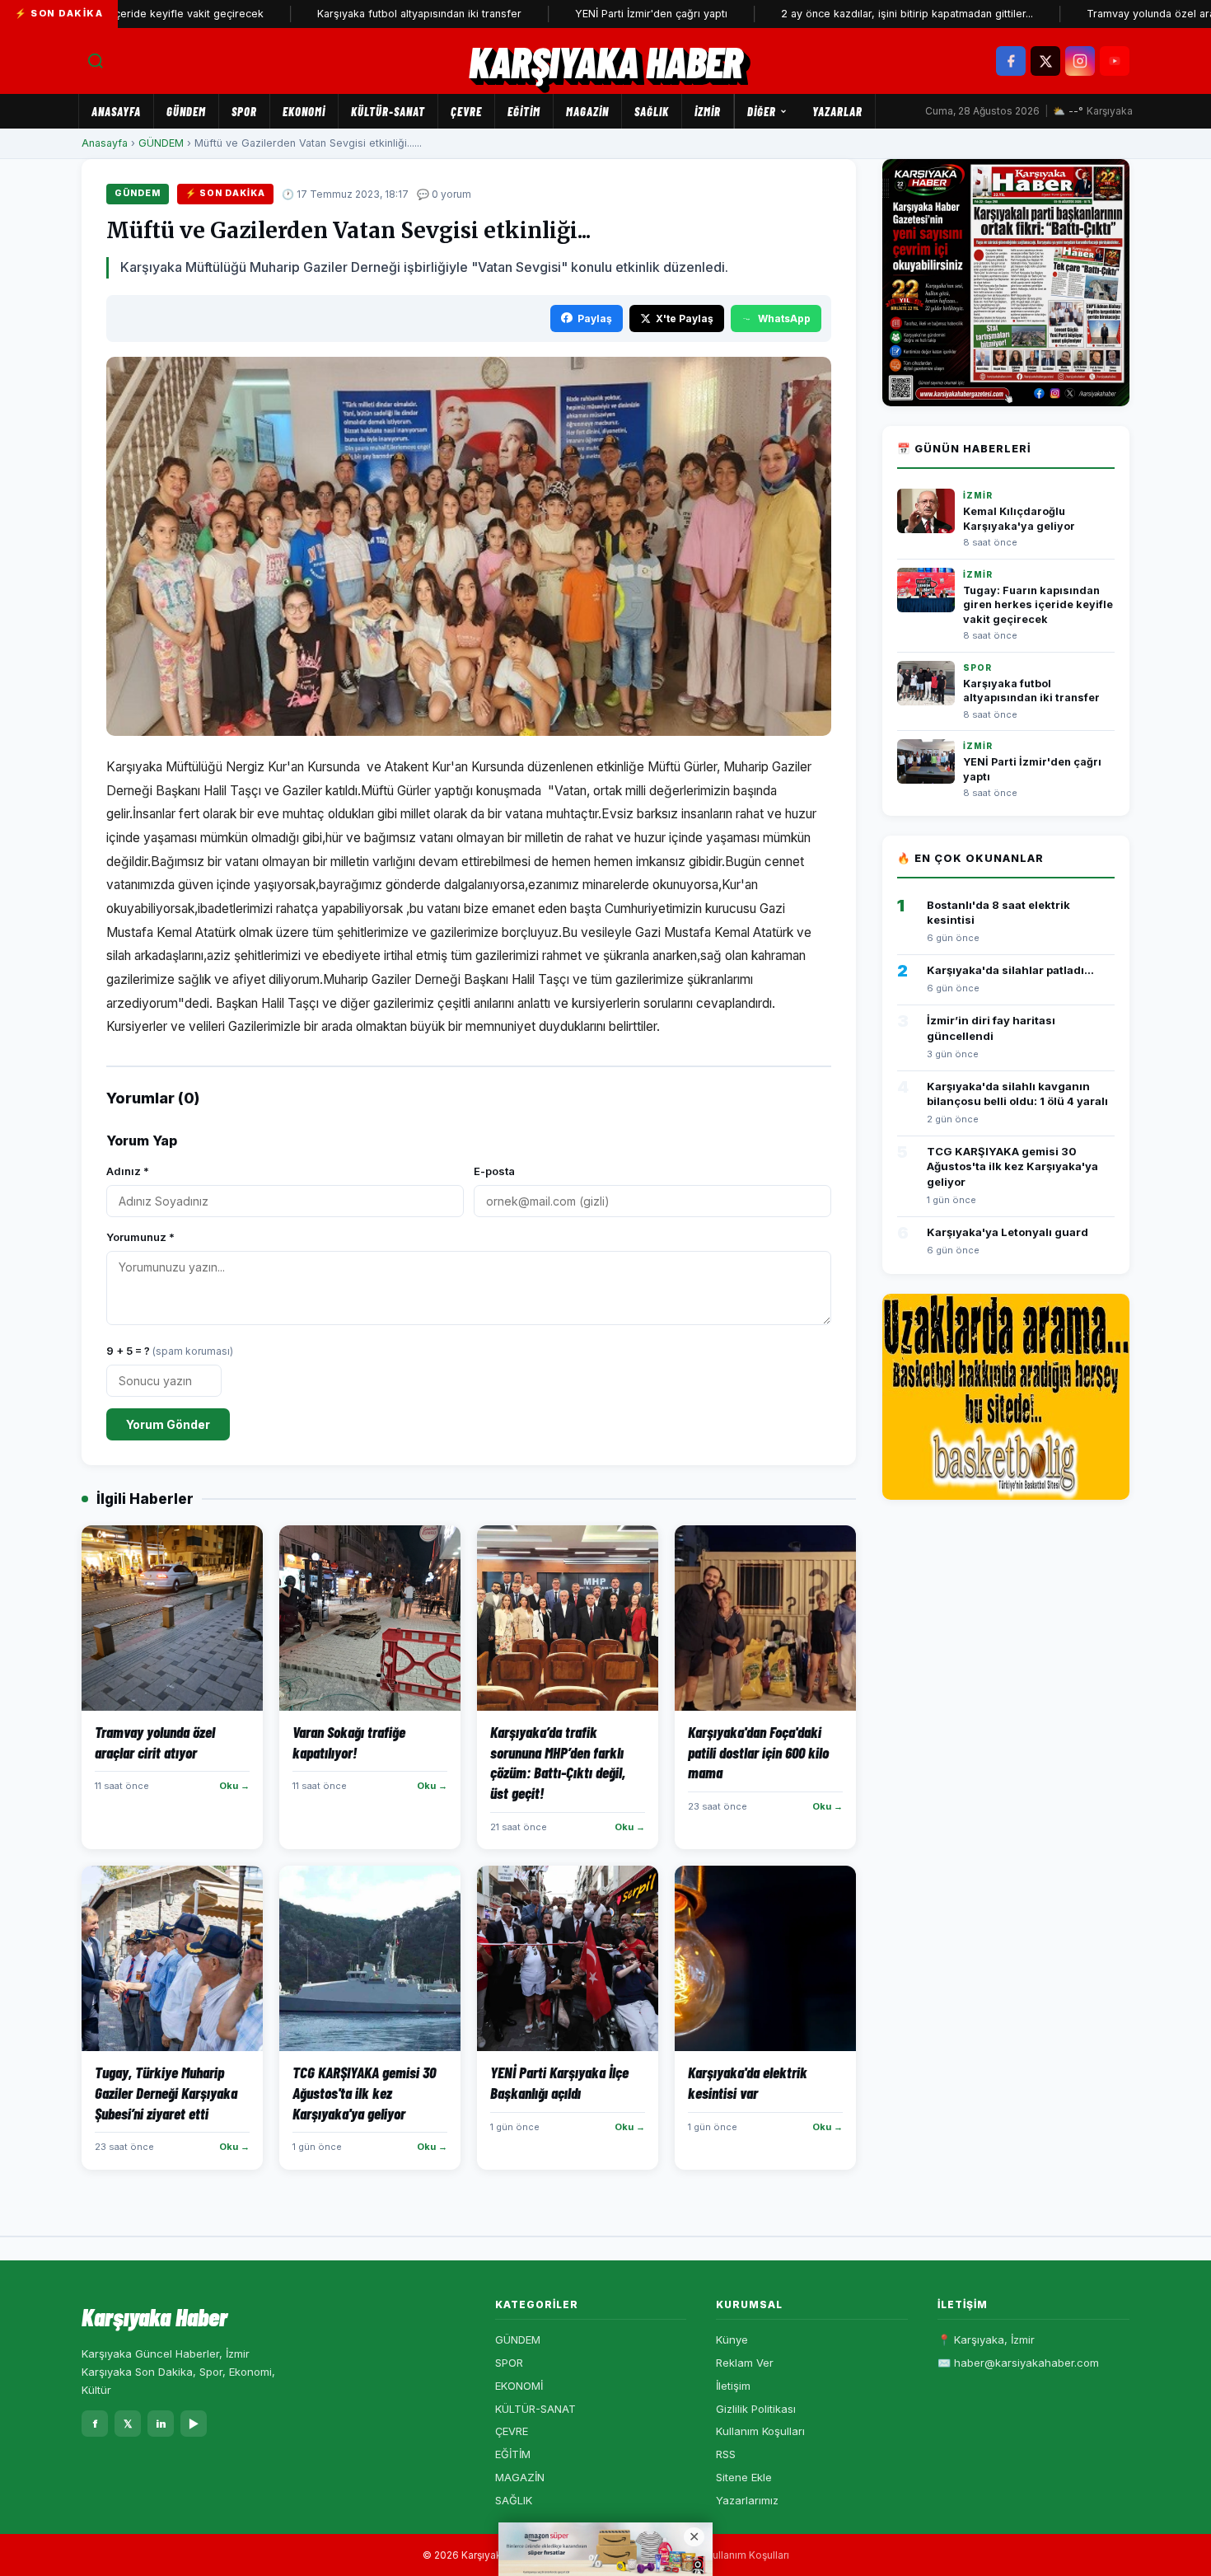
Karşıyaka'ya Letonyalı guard (1008, 1232)
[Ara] (96, 61)
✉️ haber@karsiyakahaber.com (1018, 2363)
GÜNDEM (186, 111)
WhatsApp (784, 318)
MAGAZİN (587, 111)
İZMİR (708, 111)
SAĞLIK (652, 111)
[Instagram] (1080, 61)
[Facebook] (1011, 61)
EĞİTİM (524, 111)
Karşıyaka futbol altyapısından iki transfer (354, 14)
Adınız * (128, 1171)
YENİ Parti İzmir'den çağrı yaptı (586, 14)
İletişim (733, 2386)
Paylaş (595, 318)
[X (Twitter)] (1045, 61)
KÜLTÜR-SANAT (388, 111)
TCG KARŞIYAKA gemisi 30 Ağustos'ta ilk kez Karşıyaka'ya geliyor (1012, 1166)
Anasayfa (116, 111)
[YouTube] (1115, 61)
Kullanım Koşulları (760, 2431)
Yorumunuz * (140, 1237)
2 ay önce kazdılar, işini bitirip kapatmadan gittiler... (842, 14)
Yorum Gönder (168, 1424)
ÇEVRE (466, 111)
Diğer (762, 111)
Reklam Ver (745, 2363)
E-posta (494, 1171)
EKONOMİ (304, 111)
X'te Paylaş (685, 318)
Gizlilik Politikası (756, 2409)
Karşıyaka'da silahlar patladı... (1010, 970)
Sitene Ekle (744, 2477)
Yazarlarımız (747, 2500)
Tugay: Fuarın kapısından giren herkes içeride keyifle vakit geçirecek (1038, 605)
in (161, 2424)
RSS (726, 2454)
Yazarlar (837, 111)
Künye (732, 2339)
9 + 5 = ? (170, 1351)
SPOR (244, 111)
